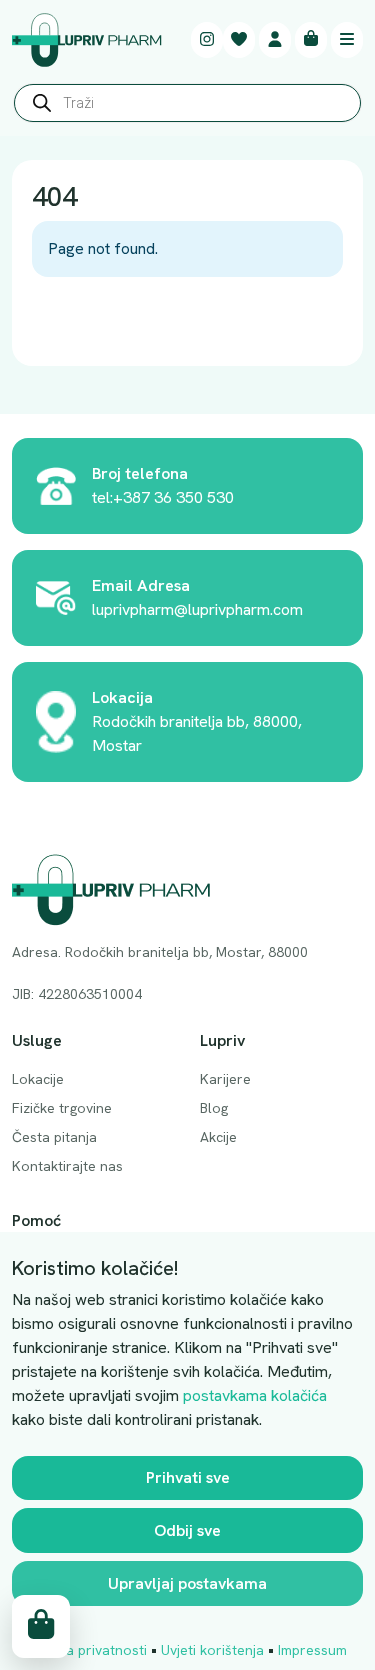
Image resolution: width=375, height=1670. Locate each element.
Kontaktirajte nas (67, 1166)
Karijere (225, 1079)
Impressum (312, 1650)
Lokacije (38, 1079)
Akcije (218, 1137)
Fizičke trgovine (62, 1108)
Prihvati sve (188, 1477)
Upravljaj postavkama (187, 1583)
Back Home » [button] (95, 322)
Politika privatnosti (87, 1650)
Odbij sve (187, 1530)
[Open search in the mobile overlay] (187, 108)
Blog (214, 1108)
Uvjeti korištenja (212, 1650)
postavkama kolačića (255, 1395)
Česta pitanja (54, 1137)
